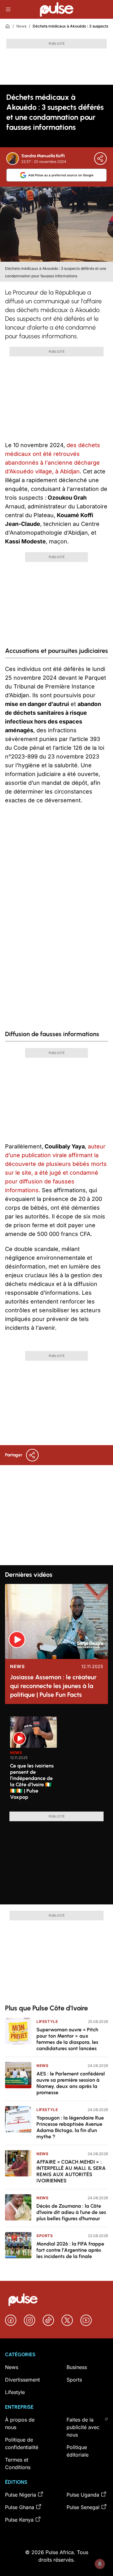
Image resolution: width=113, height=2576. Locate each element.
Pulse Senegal (83, 2507)
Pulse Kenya (19, 2520)
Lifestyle (47, 2021)
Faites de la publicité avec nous (83, 2427)
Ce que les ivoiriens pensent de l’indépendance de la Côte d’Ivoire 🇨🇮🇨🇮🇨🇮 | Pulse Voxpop (32, 1781)
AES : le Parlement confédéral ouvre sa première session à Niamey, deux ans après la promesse (71, 2083)
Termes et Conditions (18, 2463)
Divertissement (22, 2380)
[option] (34, 1762)
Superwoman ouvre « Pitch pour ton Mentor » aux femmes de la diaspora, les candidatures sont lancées (67, 2039)
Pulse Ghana (20, 2507)
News (21, 26)
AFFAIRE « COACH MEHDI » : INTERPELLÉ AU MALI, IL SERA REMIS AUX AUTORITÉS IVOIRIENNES (71, 2171)
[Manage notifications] (100, 2564)
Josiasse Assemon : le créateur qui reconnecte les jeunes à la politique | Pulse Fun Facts (53, 1686)
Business (77, 2367)
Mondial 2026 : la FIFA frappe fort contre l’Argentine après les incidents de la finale (70, 2250)
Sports (45, 2236)
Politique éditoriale (78, 2451)
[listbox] (59, 1760)
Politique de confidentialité (22, 2443)
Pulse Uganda (83, 2495)
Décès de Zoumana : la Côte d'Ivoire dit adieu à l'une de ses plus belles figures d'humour (71, 2212)
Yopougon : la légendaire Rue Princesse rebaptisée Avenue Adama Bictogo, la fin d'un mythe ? (70, 2127)
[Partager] (100, 159)
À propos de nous (20, 2423)
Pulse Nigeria (21, 2495)
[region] (56, 1760)
